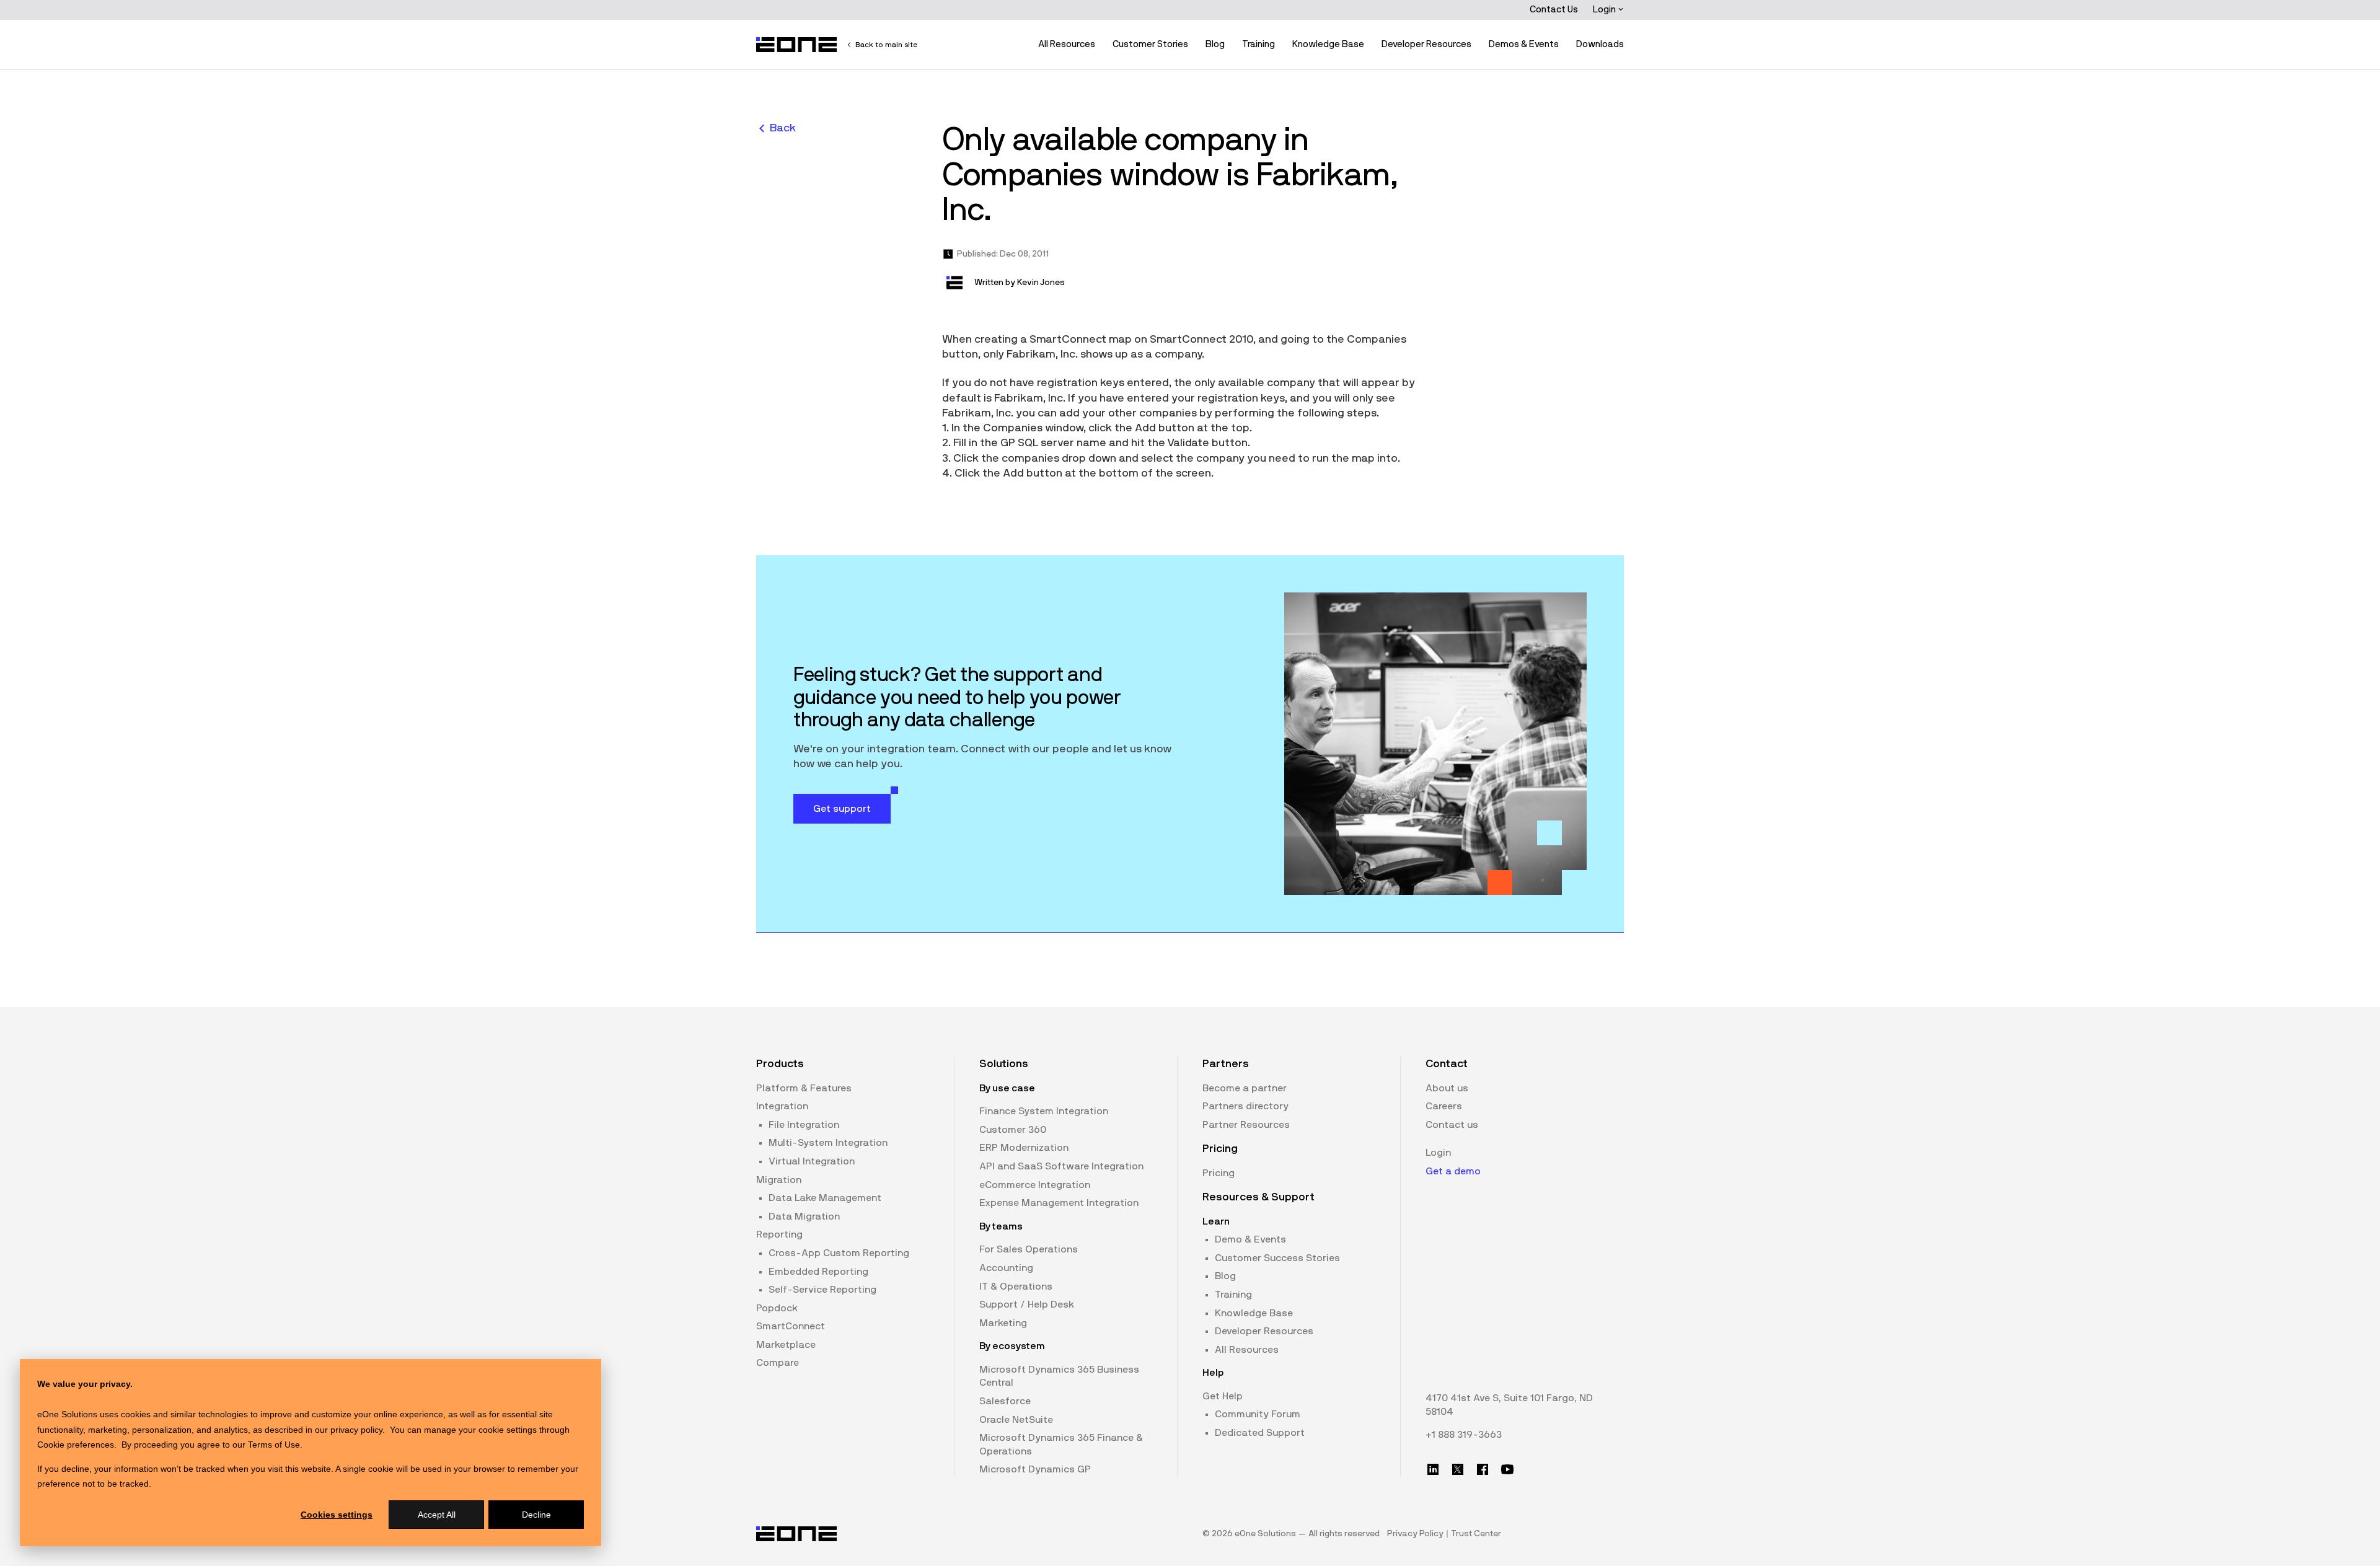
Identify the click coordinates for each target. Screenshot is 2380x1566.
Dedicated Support (1260, 1433)
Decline (536, 1515)
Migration (779, 1180)
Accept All (437, 1515)
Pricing (1219, 1173)
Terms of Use (274, 1445)
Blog (1215, 44)
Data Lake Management (825, 1198)
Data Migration (804, 1216)
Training (1258, 44)
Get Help (1223, 1396)
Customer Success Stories (1277, 1258)
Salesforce (1005, 1401)
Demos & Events (1524, 44)
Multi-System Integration (828, 1143)
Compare (778, 1363)
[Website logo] (797, 45)
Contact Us (1554, 10)
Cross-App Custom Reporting (839, 1253)
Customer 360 (1013, 1130)
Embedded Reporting (818, 1272)
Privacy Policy (1415, 1534)
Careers (1444, 1106)
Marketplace (786, 1345)
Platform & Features (804, 1088)
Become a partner (1245, 1088)
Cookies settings (337, 1515)
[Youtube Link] (1507, 1469)
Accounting (1006, 1268)
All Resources (1067, 44)
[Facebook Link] (1483, 1469)
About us (1447, 1088)
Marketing (1003, 1323)
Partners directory (1245, 1106)
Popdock (777, 1308)
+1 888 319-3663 (1464, 1435)
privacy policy (356, 1430)
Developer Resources (1426, 44)
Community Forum (1258, 1414)
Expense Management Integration (1059, 1203)
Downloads (1600, 44)
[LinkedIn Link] (1433, 1469)
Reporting (779, 1234)
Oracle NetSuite (1016, 1420)
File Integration (804, 1125)
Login (1605, 10)
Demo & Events (1250, 1239)
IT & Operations (1016, 1287)
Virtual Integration (812, 1161)
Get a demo (1453, 1171)
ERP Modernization (1024, 1148)
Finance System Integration (1044, 1111)
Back (783, 128)
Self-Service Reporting (822, 1290)
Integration (782, 1106)
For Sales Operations (1029, 1249)
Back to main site (886, 45)
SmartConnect (791, 1326)
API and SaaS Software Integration (1061, 1166)
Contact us (1452, 1125)
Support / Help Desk (1027, 1304)
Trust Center (1476, 1534)
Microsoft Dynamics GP (1035, 1469)
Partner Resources (1246, 1125)
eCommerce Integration (1035, 1185)
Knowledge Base (1328, 44)
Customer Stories (1150, 44)
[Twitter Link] (1458, 1469)
